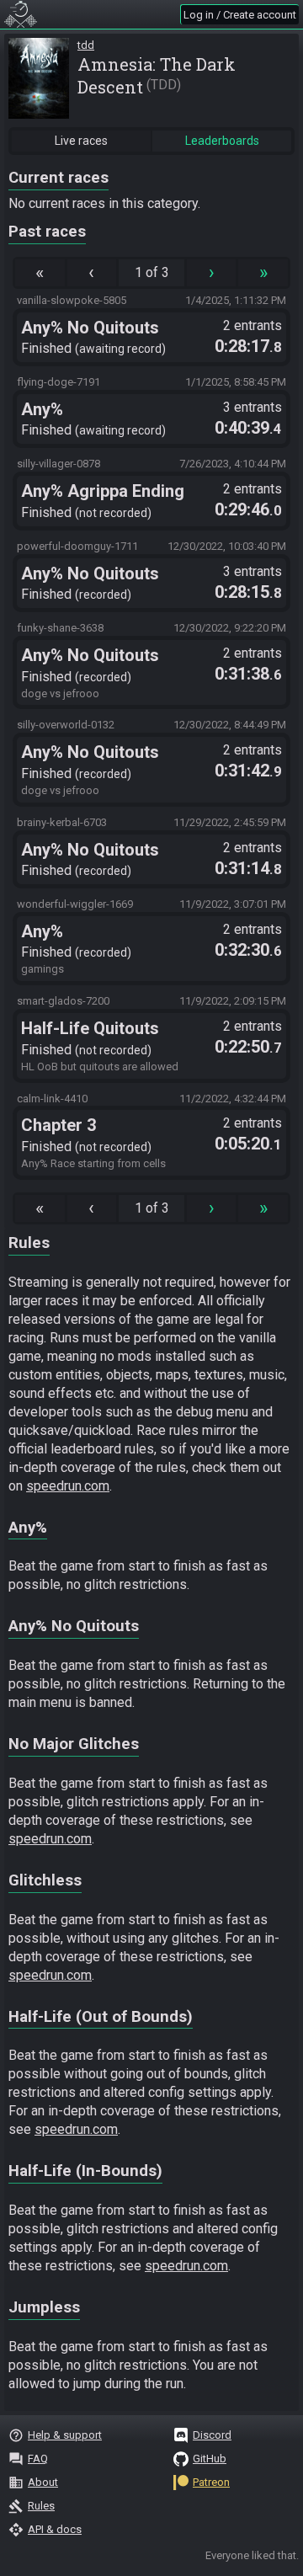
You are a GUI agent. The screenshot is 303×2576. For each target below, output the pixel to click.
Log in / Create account (240, 15)
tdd (86, 45)
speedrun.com (68, 1486)
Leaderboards (222, 141)
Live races (81, 141)
